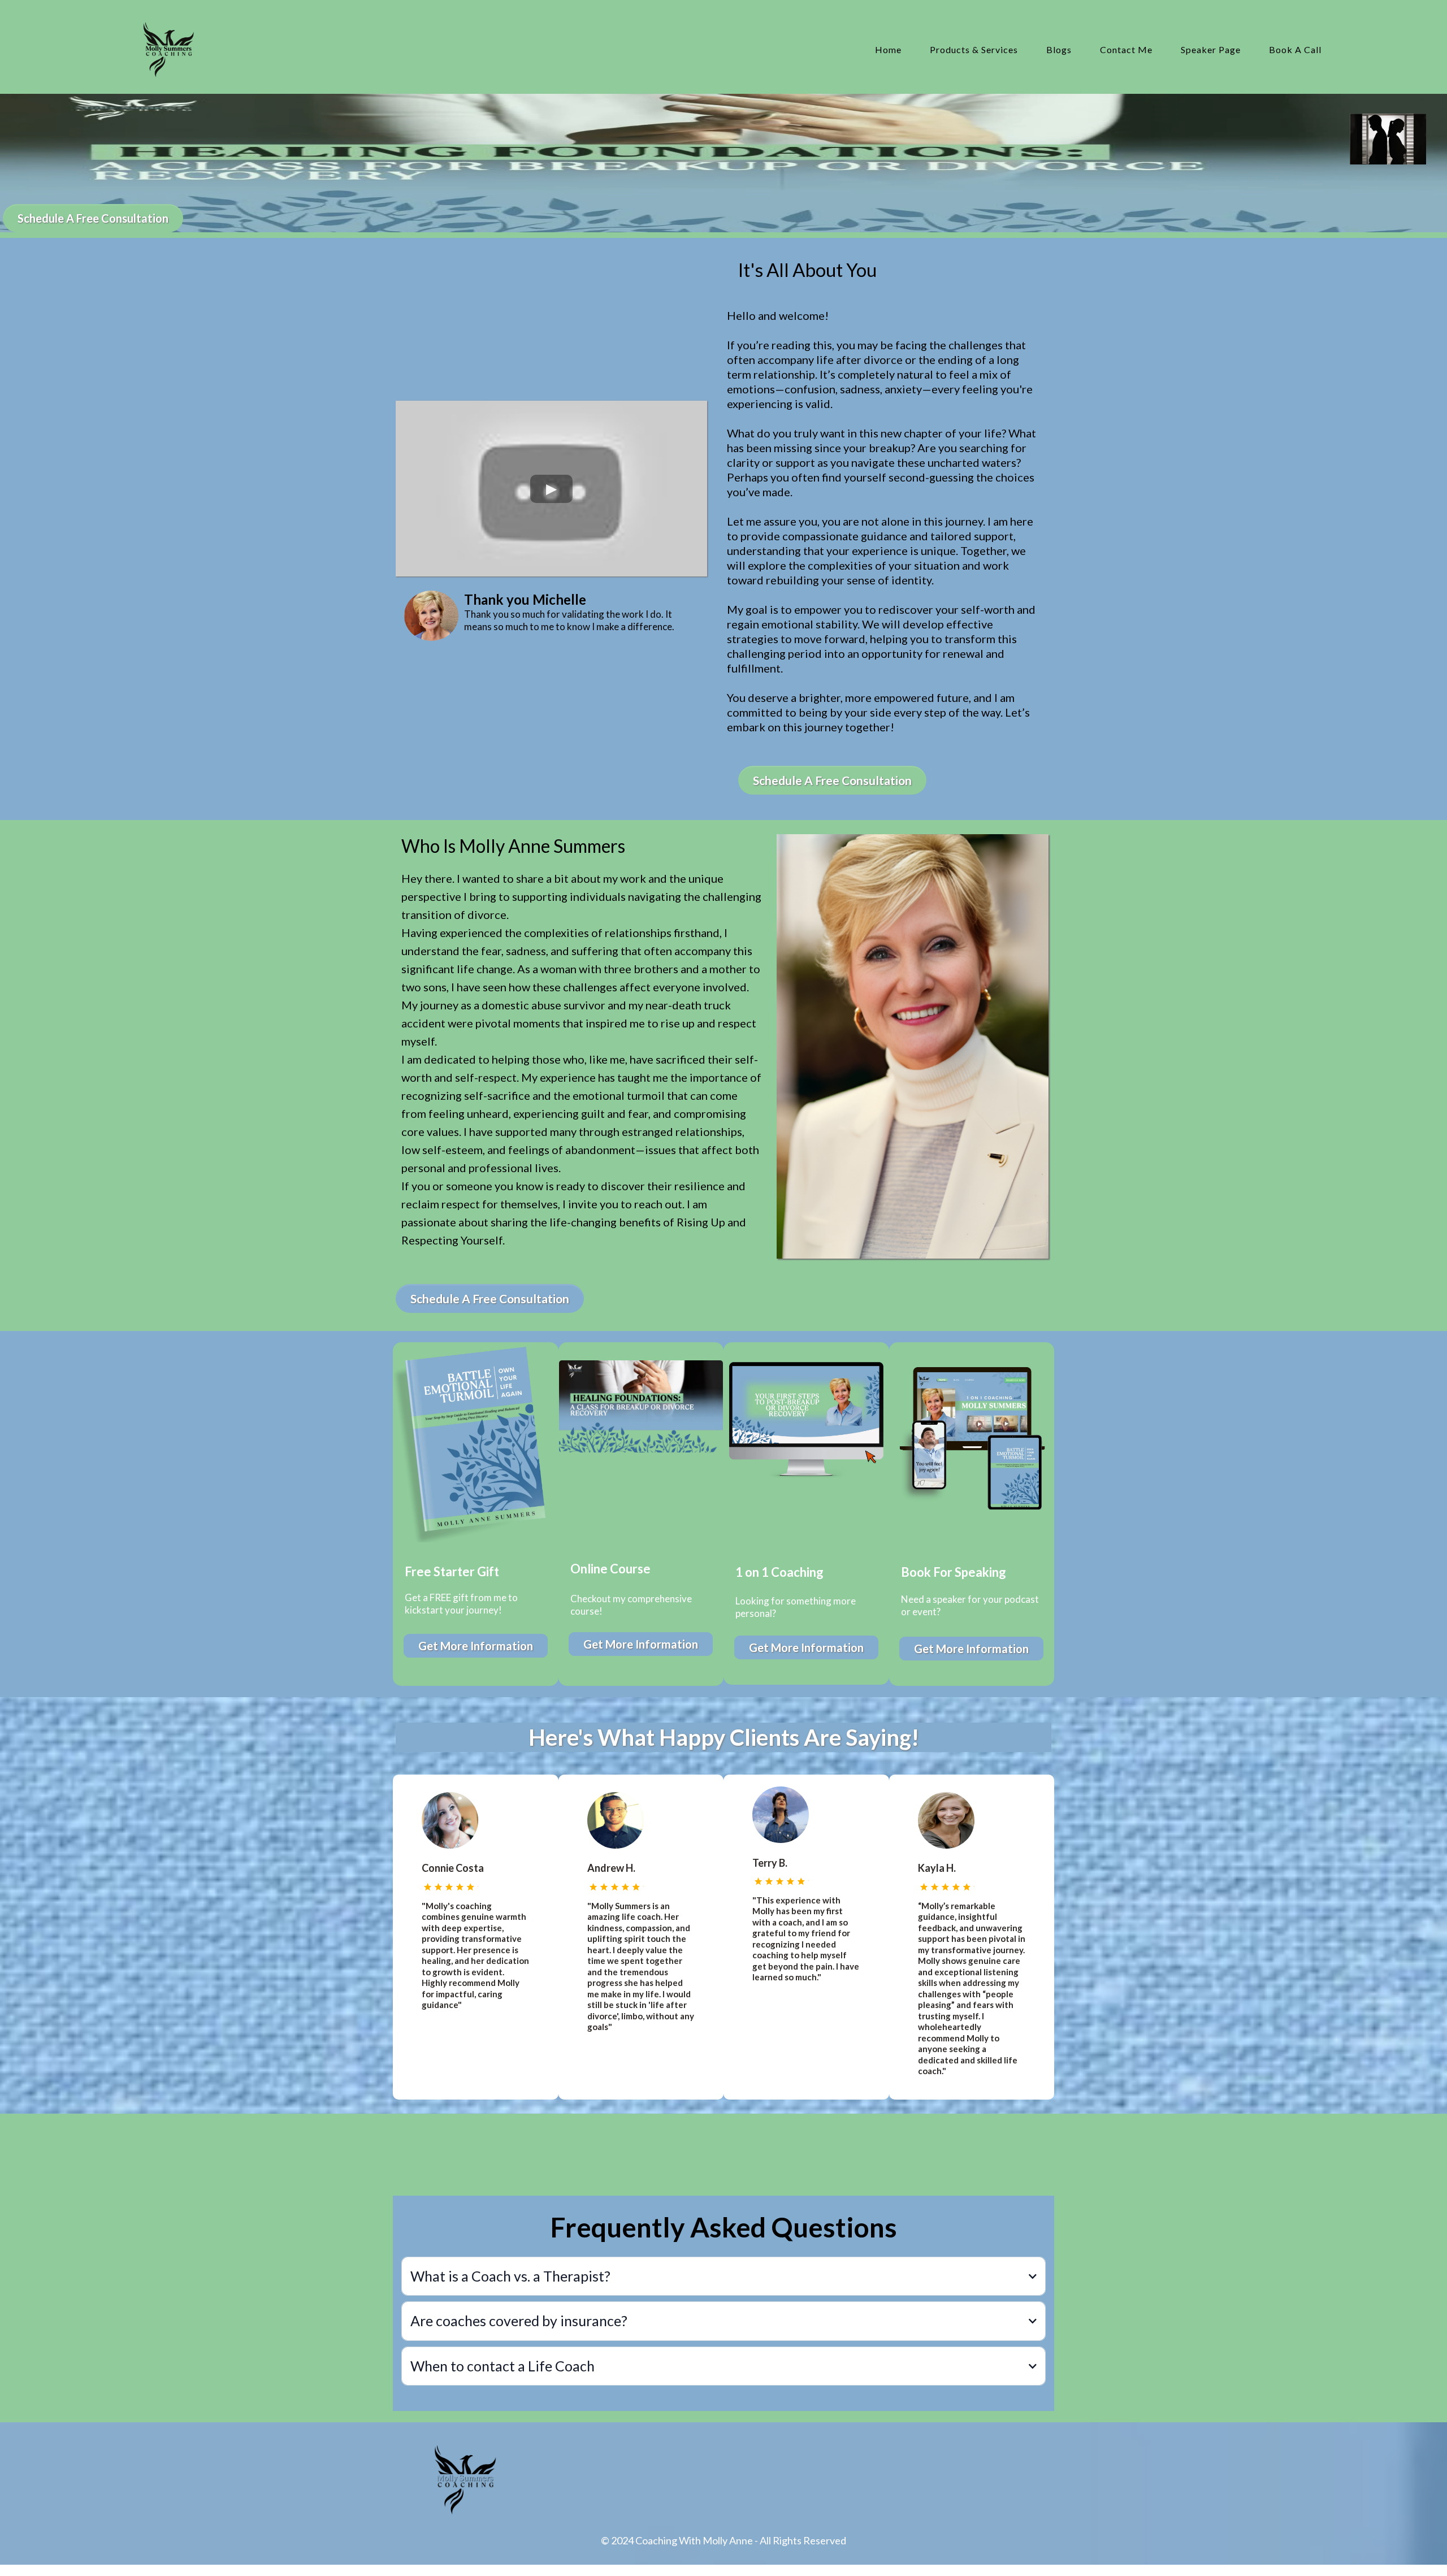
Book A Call (1295, 49)
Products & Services (974, 49)
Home (888, 49)
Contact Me (1126, 49)
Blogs (1059, 49)
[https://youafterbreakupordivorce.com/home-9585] (168, 50)
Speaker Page (1211, 49)
